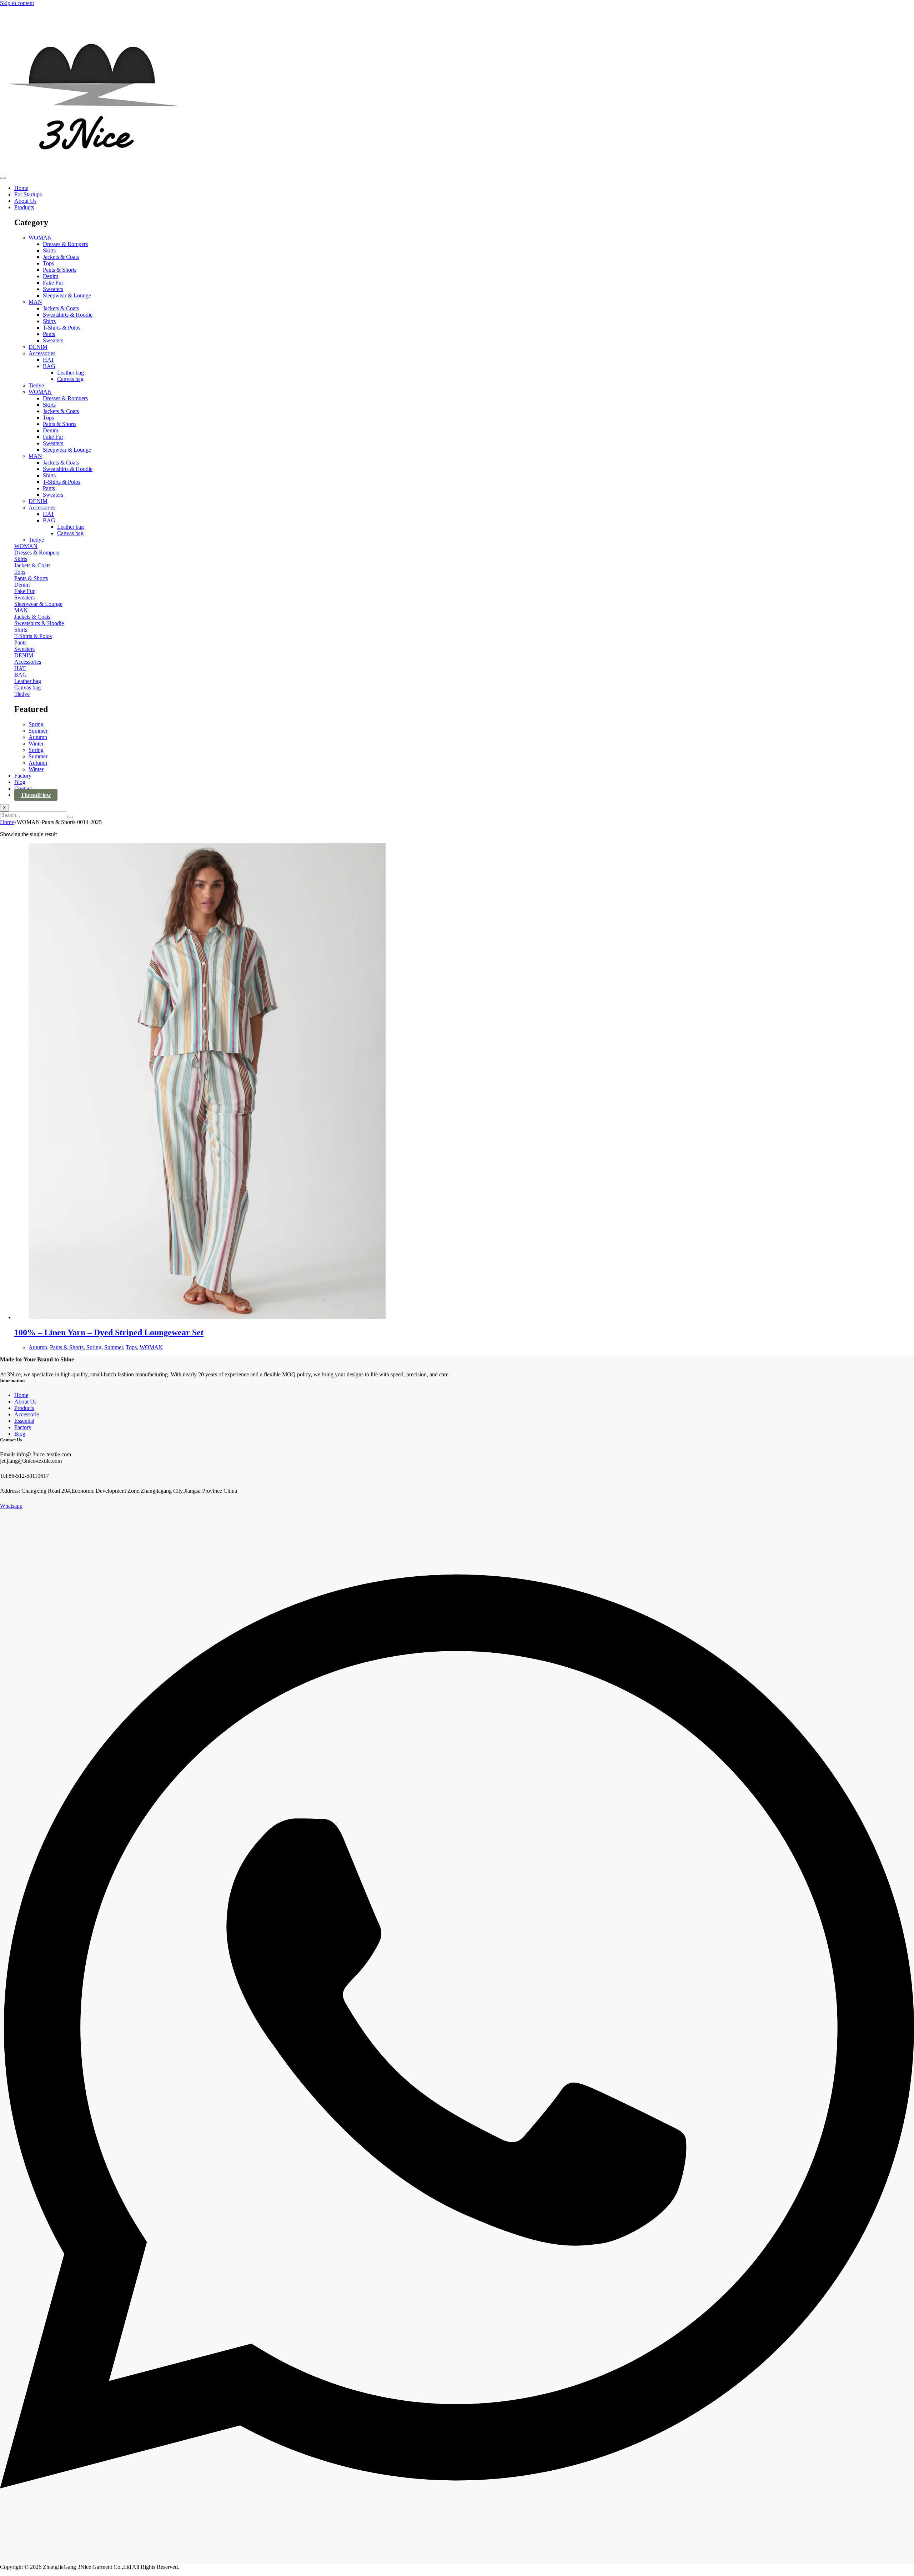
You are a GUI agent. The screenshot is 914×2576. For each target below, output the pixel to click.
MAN (35, 302)
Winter (36, 744)
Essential (24, 1421)
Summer (38, 731)
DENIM (38, 347)
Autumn (38, 737)
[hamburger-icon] (3, 178)
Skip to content (17, 3)
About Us (25, 201)
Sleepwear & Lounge (67, 295)
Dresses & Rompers (65, 244)
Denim (51, 276)
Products (24, 207)
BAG (49, 366)
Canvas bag (70, 379)
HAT (49, 360)
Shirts (49, 321)
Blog (20, 782)
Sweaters (53, 289)
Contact (23, 789)
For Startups (28, 194)
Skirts (49, 250)
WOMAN (40, 238)
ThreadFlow (36, 795)
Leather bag (71, 373)
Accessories (42, 353)
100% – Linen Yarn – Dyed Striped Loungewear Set (109, 1332)
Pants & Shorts (60, 270)
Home (21, 188)
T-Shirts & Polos (62, 328)
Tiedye (36, 385)
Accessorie (27, 1414)
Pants (49, 334)
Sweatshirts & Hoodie (68, 315)
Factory (23, 776)
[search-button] (70, 817)
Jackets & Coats (61, 257)
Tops (48, 263)
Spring (36, 724)
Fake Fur (53, 283)
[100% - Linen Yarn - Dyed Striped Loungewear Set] (207, 1317)
